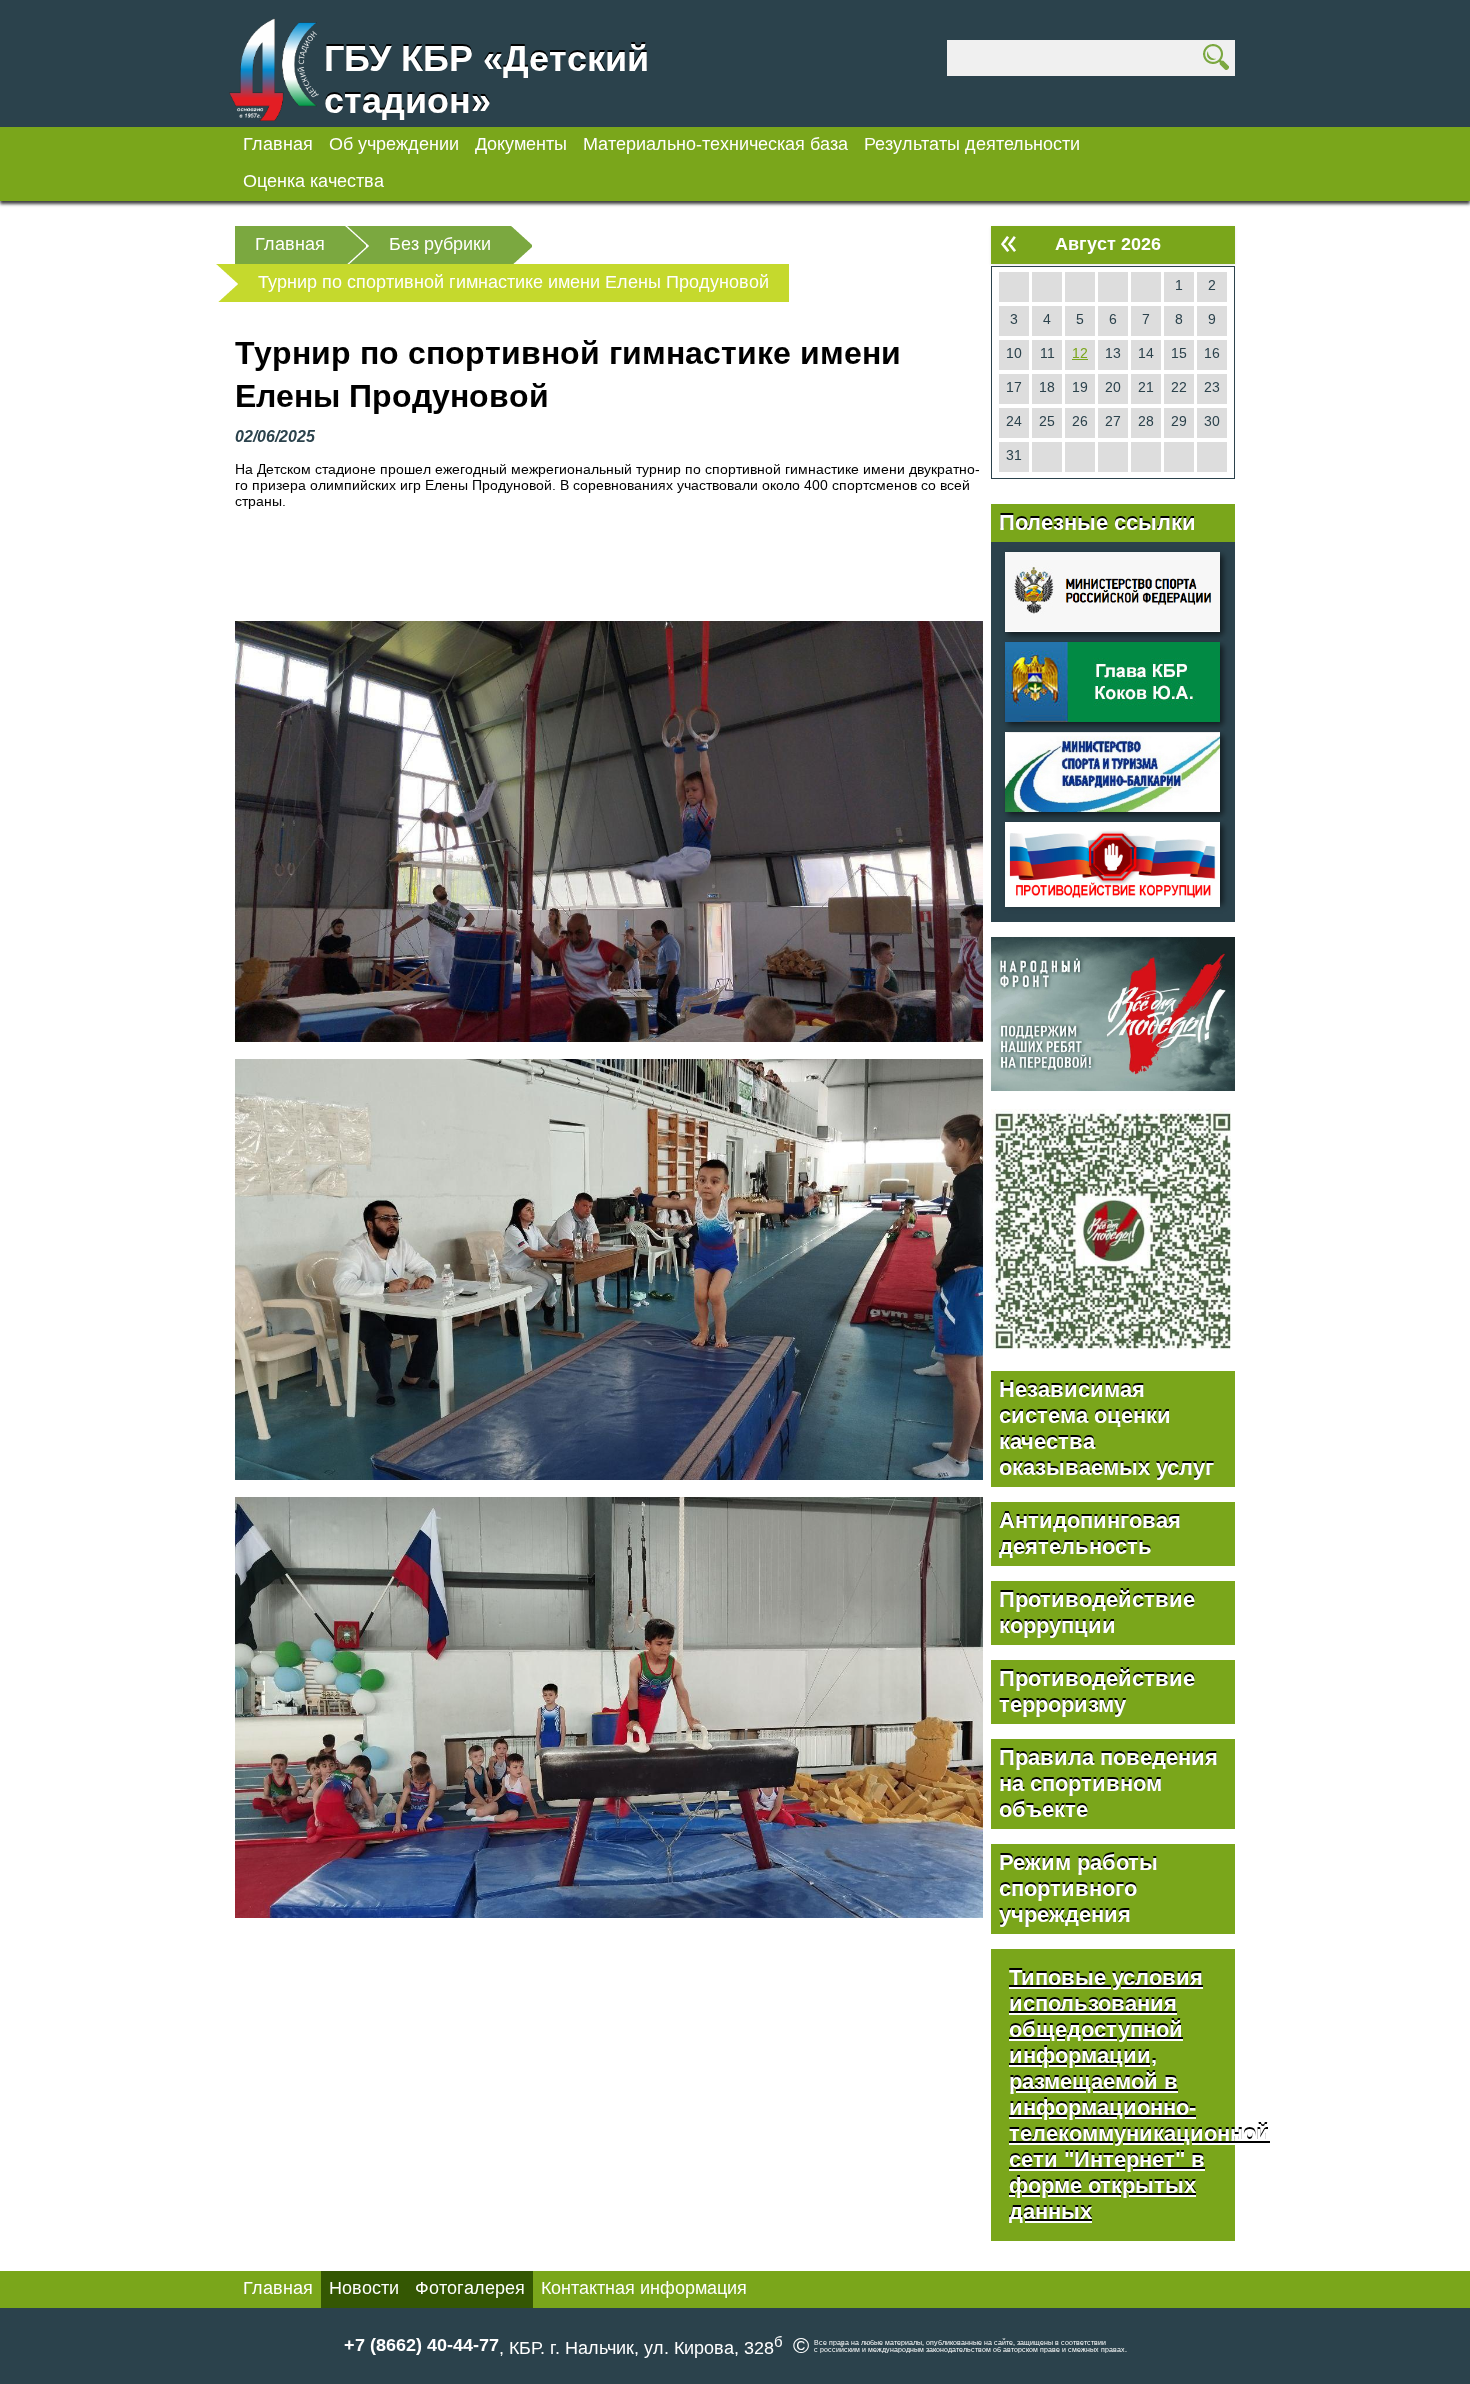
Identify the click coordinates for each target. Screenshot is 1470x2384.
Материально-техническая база (715, 144)
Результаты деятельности (972, 144)
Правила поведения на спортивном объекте (1108, 1783)
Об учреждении (394, 144)
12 (1080, 353)
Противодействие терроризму (1097, 1691)
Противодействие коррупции (1097, 1612)
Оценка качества (313, 181)
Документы (521, 144)
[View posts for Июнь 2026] (1008, 244)
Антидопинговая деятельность (1090, 1533)
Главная (278, 144)
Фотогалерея (470, 2288)
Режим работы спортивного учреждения (1078, 1888)
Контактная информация (644, 2288)
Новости (364, 2288)
